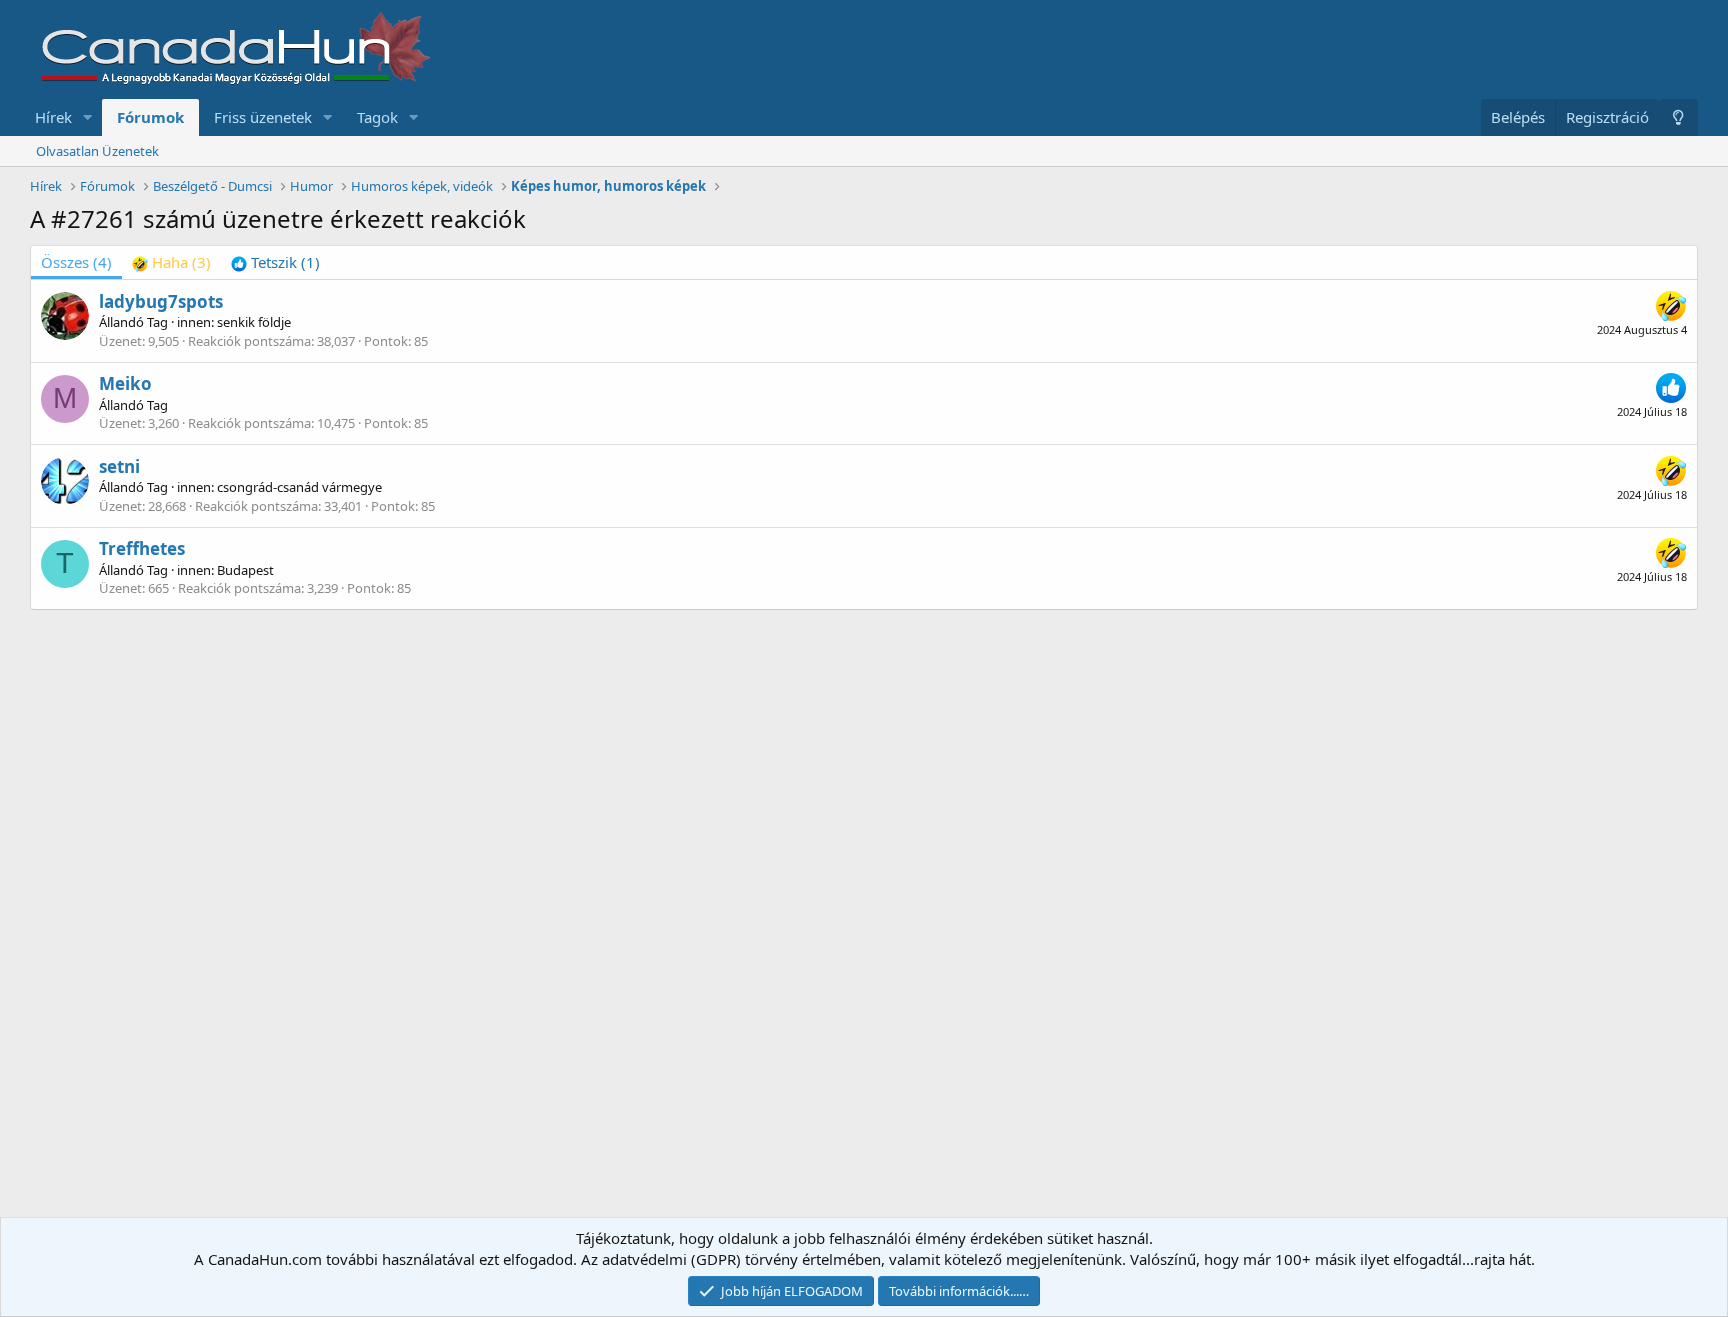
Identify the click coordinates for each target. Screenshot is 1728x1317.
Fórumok (150, 117)
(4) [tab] (76, 262)
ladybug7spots (161, 301)
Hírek (53, 117)
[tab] (171, 262)
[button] (88, 117)
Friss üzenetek (263, 117)
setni (119, 466)
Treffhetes (142, 548)
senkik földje (254, 322)
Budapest (245, 570)
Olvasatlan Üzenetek (97, 151)
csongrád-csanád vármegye (299, 487)
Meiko (125, 383)
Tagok (377, 117)
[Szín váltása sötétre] (1678, 117)
